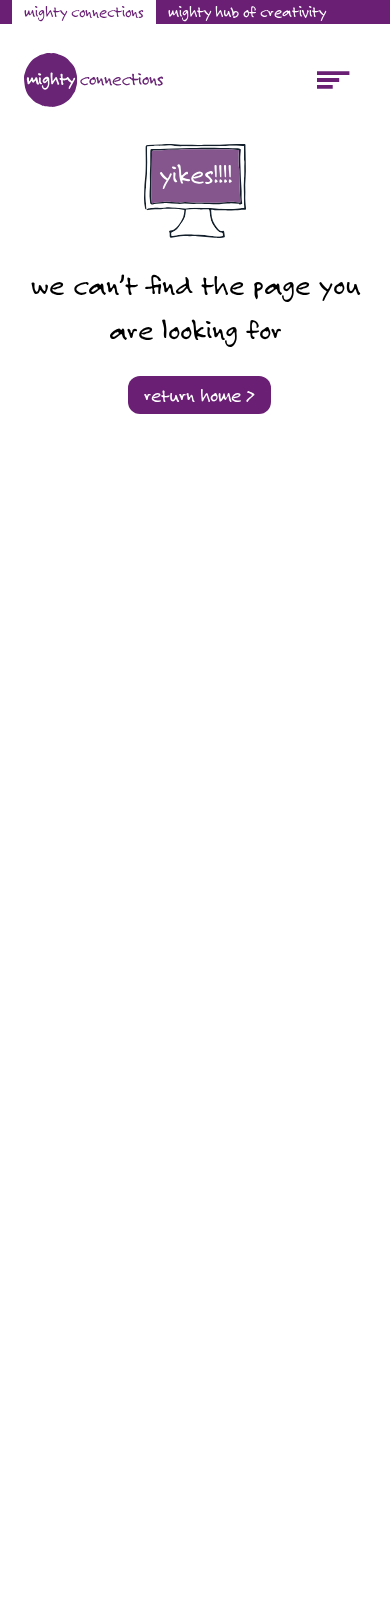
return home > (199, 394)
